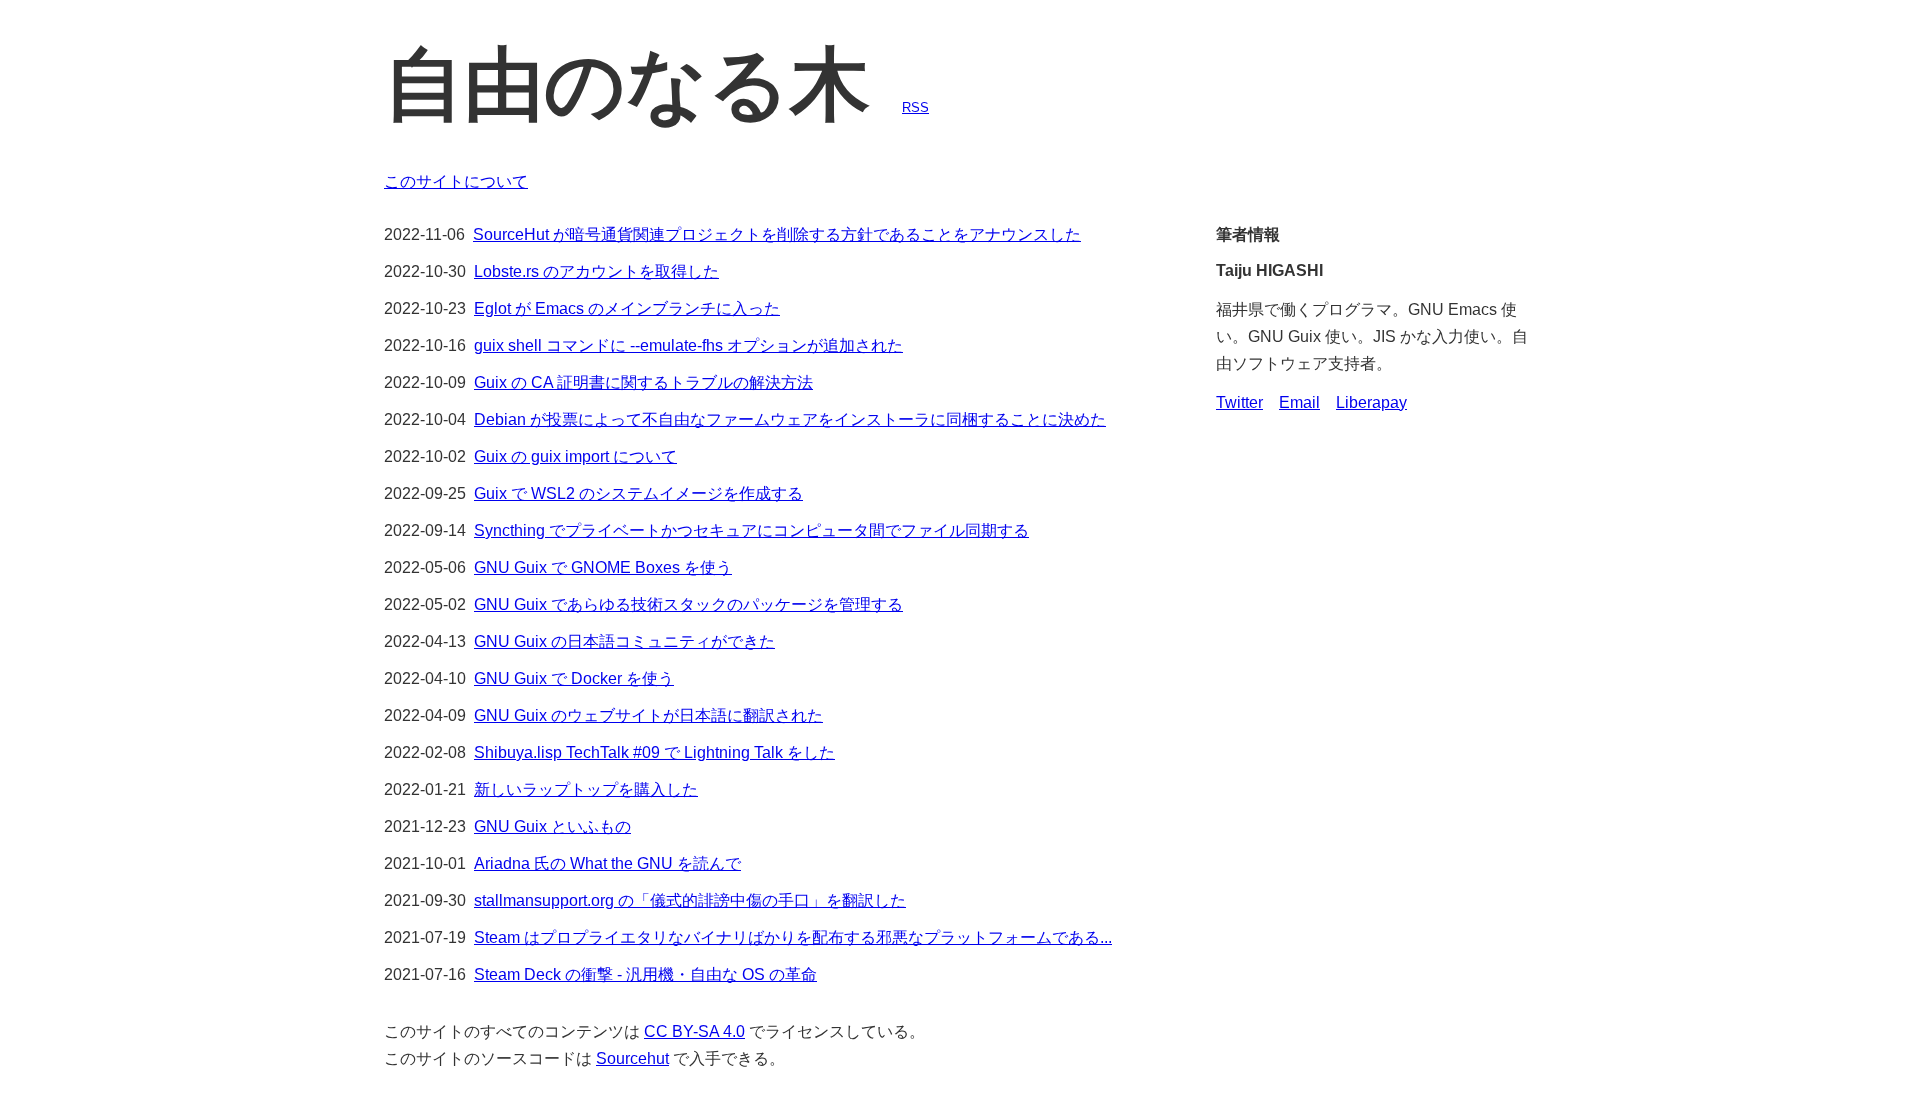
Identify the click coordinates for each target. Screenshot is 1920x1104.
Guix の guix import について (575, 456)
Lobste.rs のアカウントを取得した (596, 271)
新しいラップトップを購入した (586, 789)
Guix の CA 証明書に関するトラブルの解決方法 (643, 382)
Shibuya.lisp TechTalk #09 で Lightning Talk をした (654, 752)
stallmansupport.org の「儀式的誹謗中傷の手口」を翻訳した (690, 900)
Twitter (1239, 402)
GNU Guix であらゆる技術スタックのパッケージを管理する (688, 604)
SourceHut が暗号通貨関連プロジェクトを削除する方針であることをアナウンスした (777, 234)
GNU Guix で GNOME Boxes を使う (603, 567)
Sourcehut (632, 1058)
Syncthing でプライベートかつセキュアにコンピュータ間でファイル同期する (751, 530)
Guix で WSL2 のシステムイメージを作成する (638, 493)
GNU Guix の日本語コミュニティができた (624, 641)
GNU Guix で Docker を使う (574, 678)
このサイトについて (456, 181)
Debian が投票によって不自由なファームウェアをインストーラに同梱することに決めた (790, 419)
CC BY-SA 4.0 (694, 1031)
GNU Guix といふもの (552, 826)
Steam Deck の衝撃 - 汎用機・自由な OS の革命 (645, 974)
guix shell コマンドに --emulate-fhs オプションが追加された (688, 345)
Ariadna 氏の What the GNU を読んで (607, 863)
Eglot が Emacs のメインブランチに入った (627, 308)
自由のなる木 (627, 84)
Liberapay (1371, 402)
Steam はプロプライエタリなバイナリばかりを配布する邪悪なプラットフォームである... (793, 937)
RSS (915, 107)
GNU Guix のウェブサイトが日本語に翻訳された (648, 715)
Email (1299, 402)
